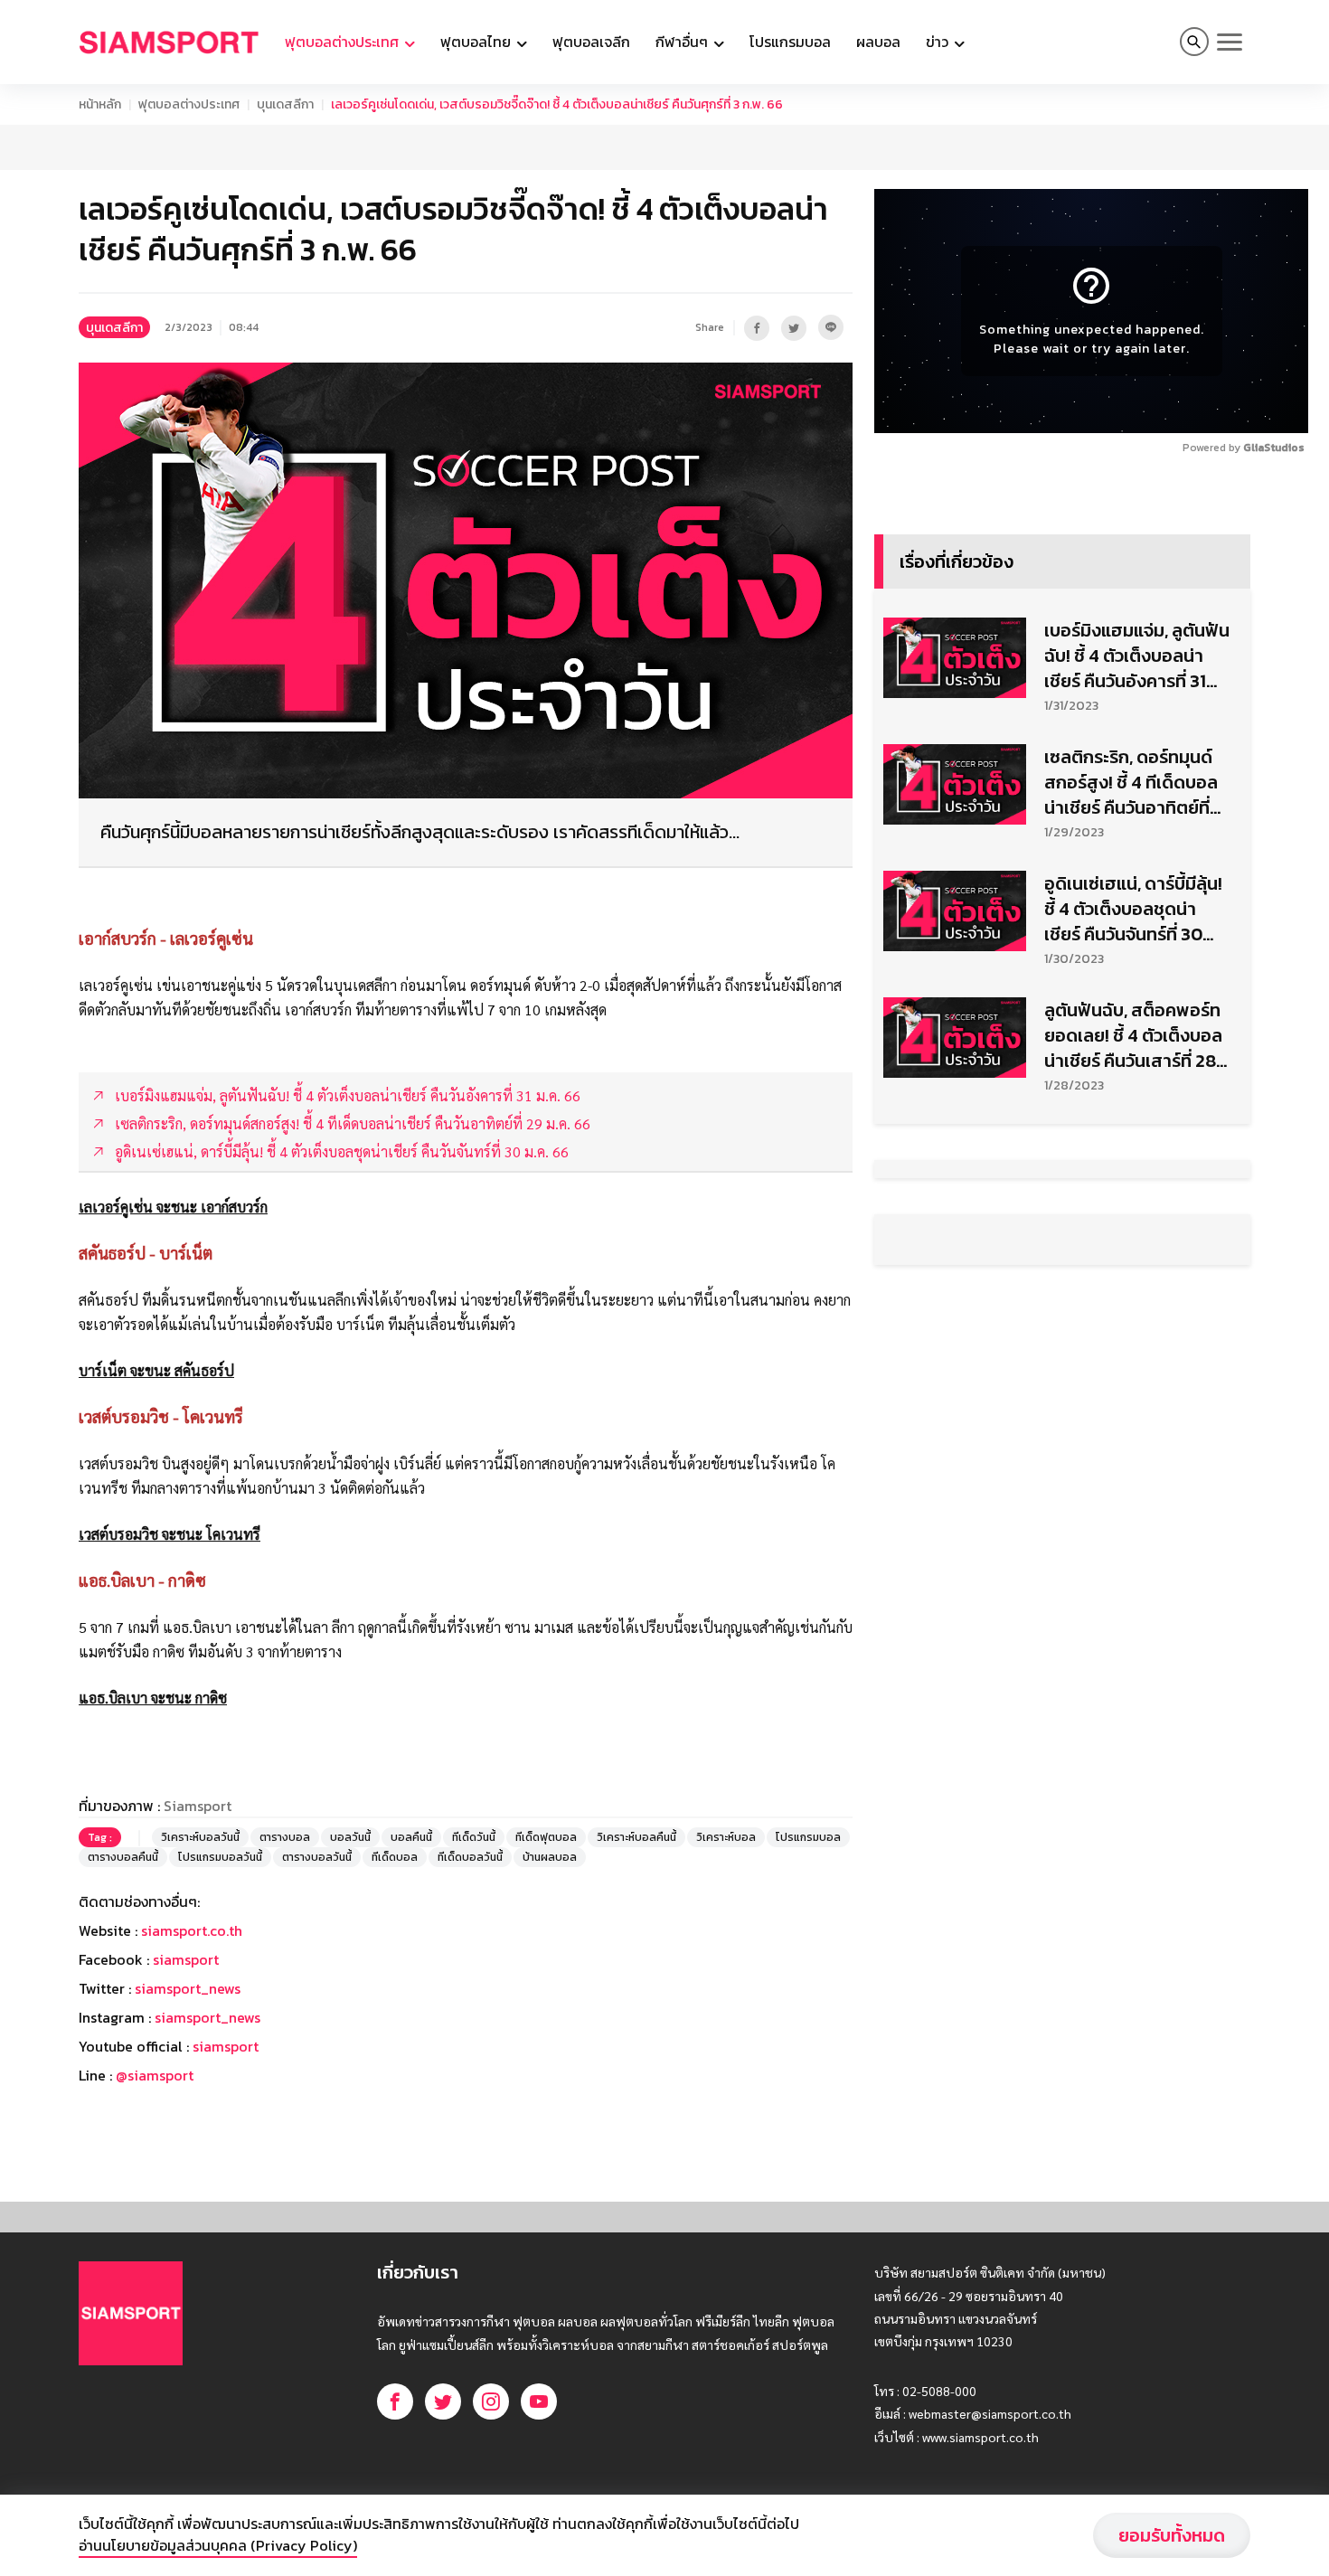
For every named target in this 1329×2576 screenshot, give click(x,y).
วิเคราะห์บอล (726, 1837)
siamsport (186, 1959)
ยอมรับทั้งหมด (1172, 2535)
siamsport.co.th (192, 1930)
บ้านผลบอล (550, 1857)
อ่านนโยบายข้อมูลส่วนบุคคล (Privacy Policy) (218, 2545)
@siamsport (155, 2075)
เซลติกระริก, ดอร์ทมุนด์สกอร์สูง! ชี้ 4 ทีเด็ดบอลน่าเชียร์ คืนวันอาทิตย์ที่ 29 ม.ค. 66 (1131, 782)
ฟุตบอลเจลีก (591, 42)
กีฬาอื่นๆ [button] (683, 42)
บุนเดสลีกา (285, 104)
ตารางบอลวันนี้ (317, 1857)
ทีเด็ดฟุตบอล (546, 1837)
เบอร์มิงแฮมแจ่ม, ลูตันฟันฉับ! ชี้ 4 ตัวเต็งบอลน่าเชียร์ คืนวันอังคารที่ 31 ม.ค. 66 (1137, 656)
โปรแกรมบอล (790, 42)
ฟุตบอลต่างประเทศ (189, 104)
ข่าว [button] (939, 42)
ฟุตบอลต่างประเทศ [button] (344, 42)
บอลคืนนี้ (411, 1837)
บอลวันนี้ (350, 1837)
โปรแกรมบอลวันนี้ (220, 1857)
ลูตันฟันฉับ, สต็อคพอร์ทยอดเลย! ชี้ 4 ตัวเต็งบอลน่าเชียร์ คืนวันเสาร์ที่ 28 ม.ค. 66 (1133, 1035)
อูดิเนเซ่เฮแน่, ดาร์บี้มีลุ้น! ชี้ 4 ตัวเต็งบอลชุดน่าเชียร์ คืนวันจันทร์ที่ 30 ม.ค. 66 (1133, 909)
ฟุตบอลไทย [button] (477, 42)
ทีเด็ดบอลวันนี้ (470, 1857)
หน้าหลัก (100, 104)
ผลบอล (878, 42)
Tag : (100, 1837)
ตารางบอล (285, 1837)
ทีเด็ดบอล (395, 1857)
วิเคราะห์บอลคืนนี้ (636, 1837)
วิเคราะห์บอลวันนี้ (200, 1837)
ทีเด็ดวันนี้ (474, 1837)
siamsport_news (188, 1988)
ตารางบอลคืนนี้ (123, 1857)
